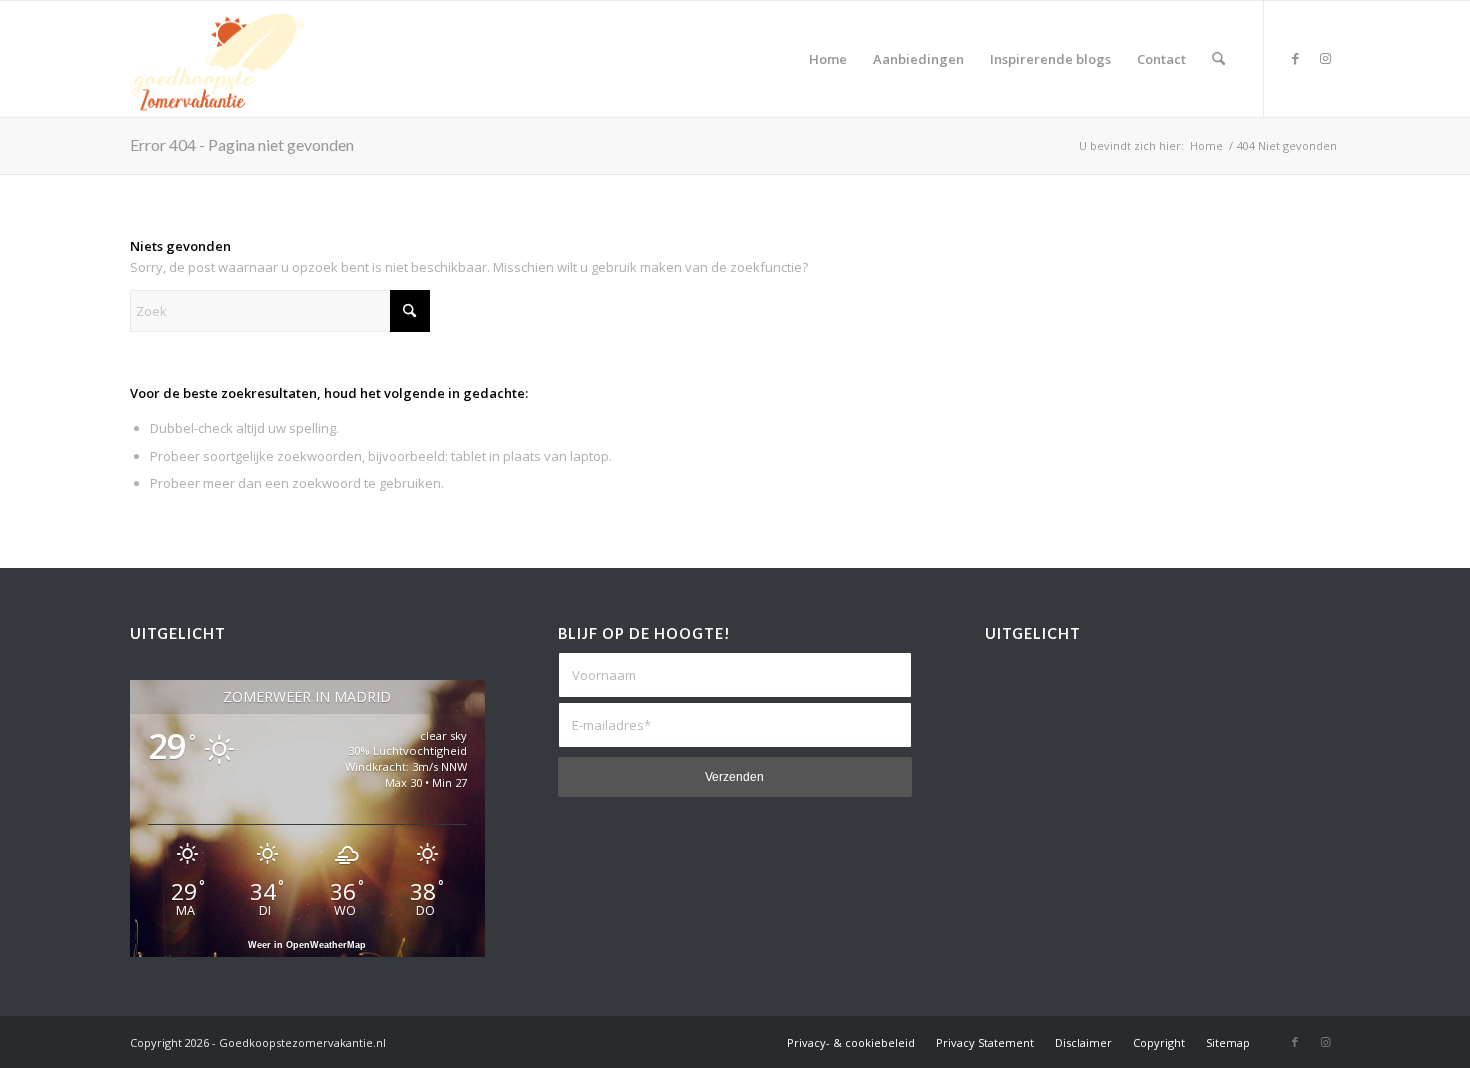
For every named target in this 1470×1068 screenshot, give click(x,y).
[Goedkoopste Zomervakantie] (217, 59)
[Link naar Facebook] (1295, 58)
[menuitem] (828, 59)
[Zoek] (1218, 59)
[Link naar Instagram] (1325, 58)
